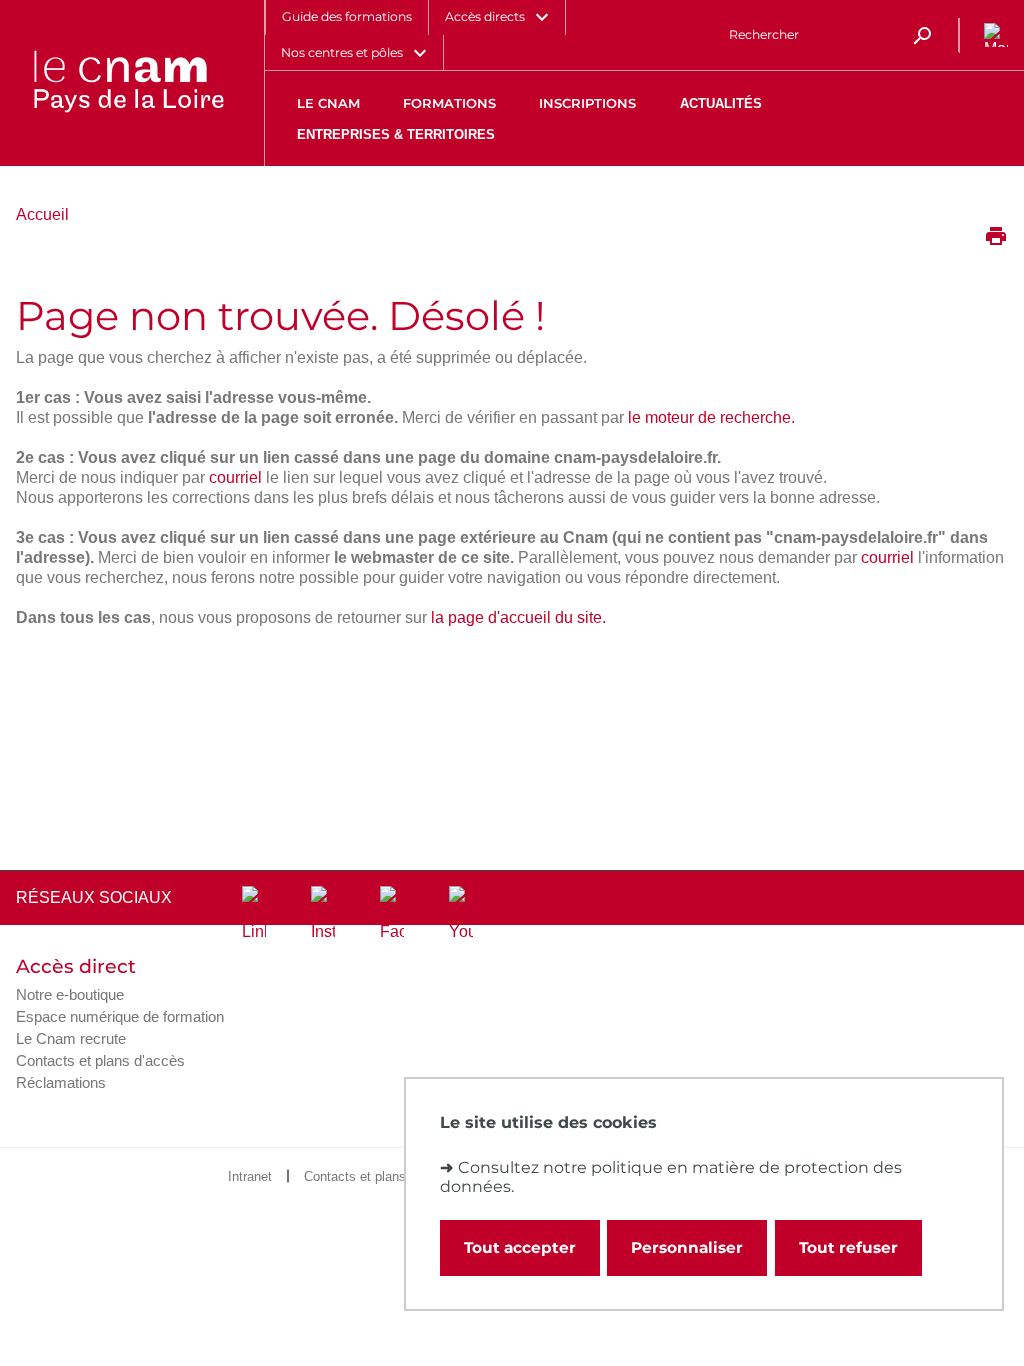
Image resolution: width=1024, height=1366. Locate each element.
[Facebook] (392, 914)
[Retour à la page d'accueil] (128, 83)
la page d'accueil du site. (518, 617)
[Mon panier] (992, 35)
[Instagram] (323, 914)
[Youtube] (461, 914)
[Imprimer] (996, 238)
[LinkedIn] (254, 914)
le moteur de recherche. (711, 417)
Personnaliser (687, 1247)
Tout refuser (848, 1247)
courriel (235, 477)
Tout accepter (520, 1247)
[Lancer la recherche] (922, 35)
